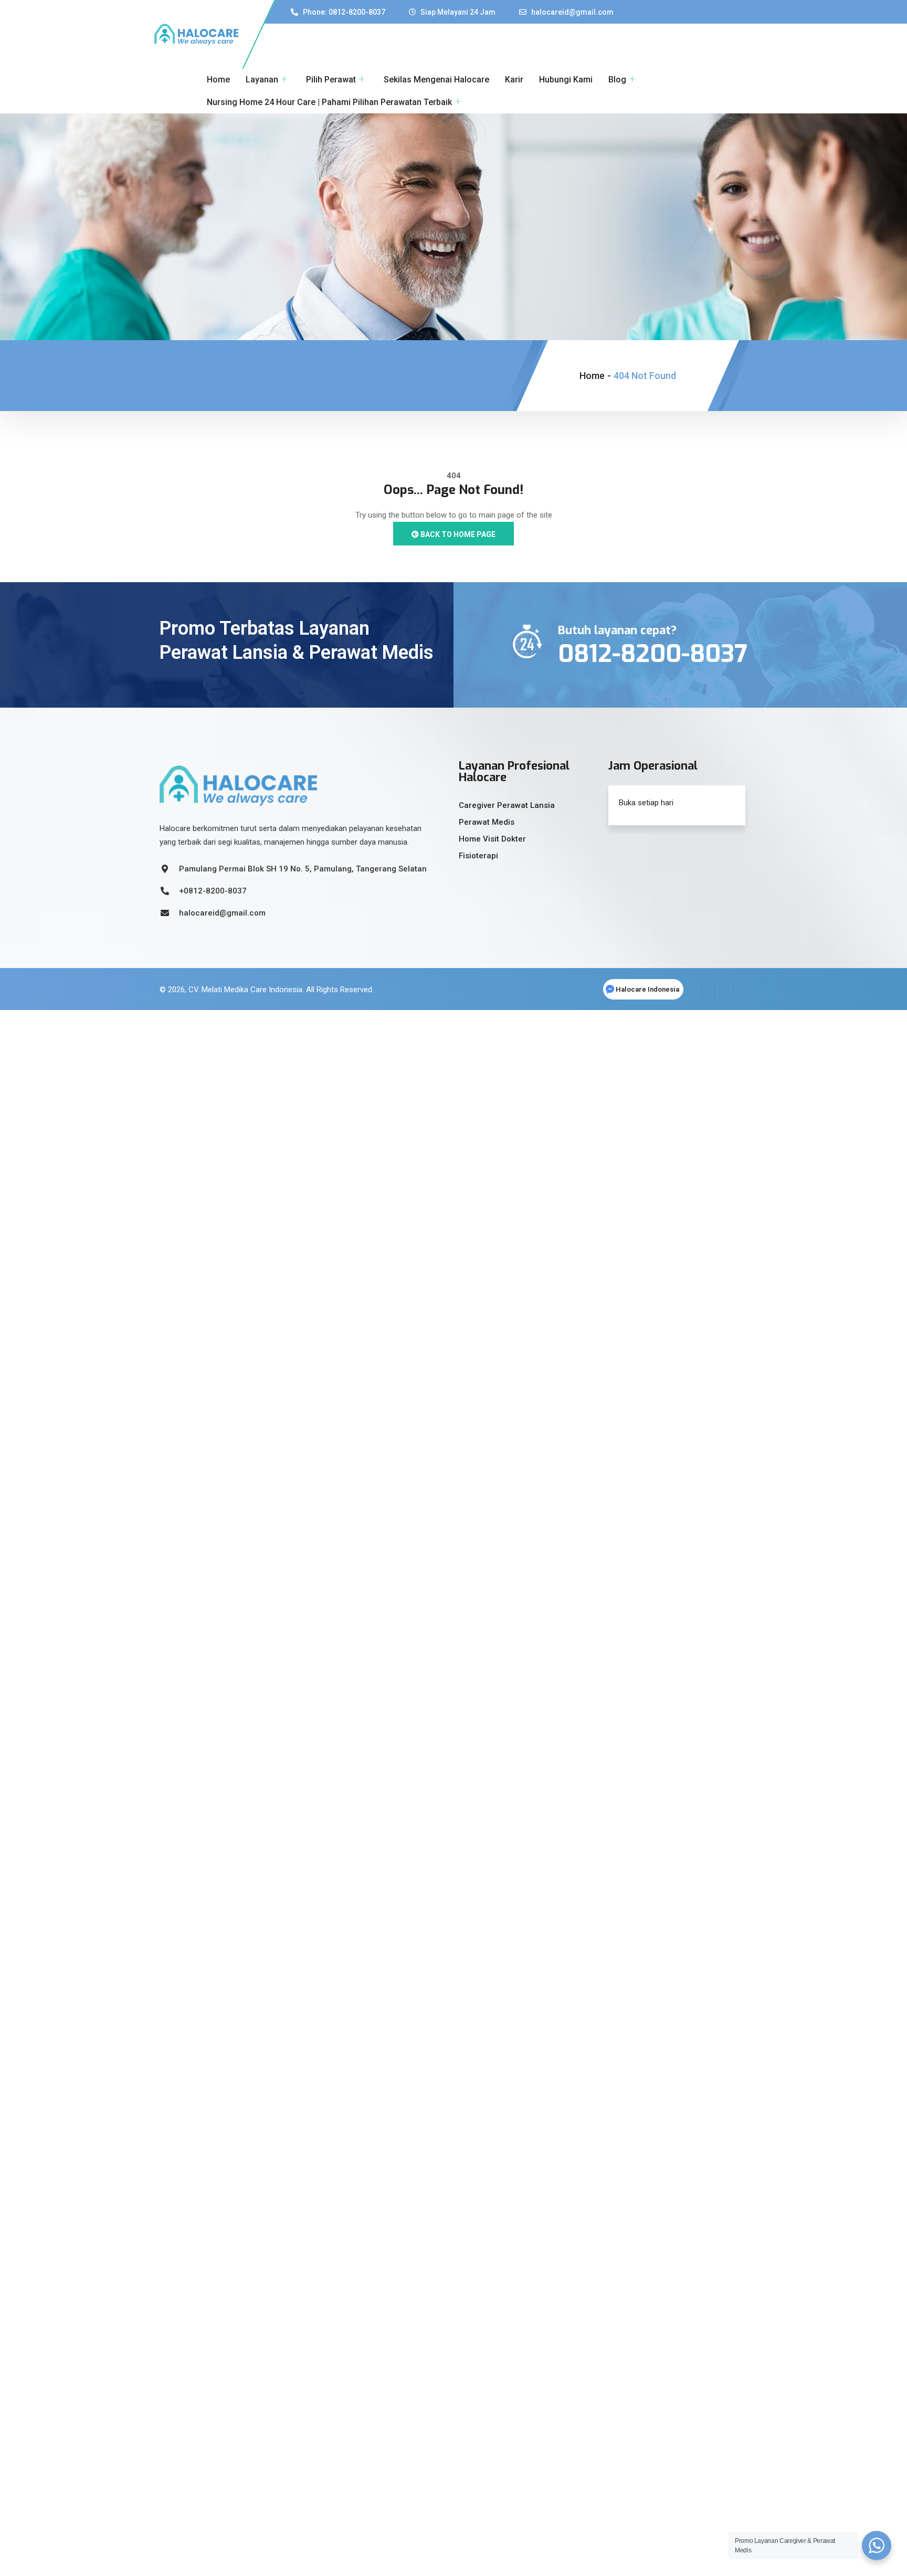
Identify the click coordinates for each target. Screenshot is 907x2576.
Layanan (262, 80)
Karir (514, 80)
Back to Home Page (457, 534)
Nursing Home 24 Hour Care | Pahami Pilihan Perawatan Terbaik (329, 102)
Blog (617, 80)
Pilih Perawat (331, 80)
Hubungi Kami (566, 80)
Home (218, 80)
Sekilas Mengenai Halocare (436, 80)
